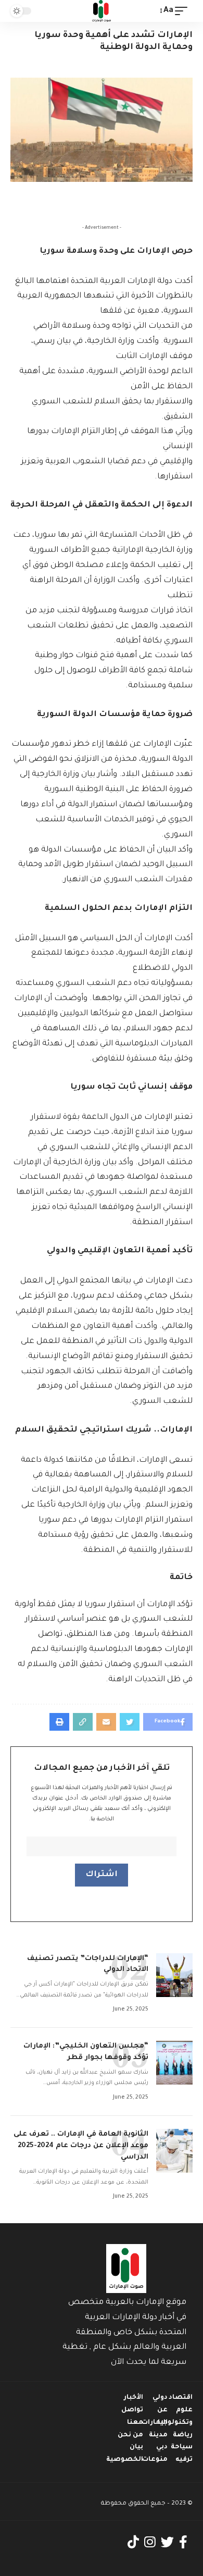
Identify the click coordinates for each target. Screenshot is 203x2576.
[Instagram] (150, 2542)
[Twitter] (167, 2542)
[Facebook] (183, 2542)
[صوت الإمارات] (102, 11)
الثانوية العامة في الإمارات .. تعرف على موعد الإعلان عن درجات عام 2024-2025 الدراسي (81, 2146)
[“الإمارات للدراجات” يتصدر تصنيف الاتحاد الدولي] (174, 1975)
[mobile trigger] (184, 11)
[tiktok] (133, 2542)
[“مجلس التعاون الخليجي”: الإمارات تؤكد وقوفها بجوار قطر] (174, 2063)
